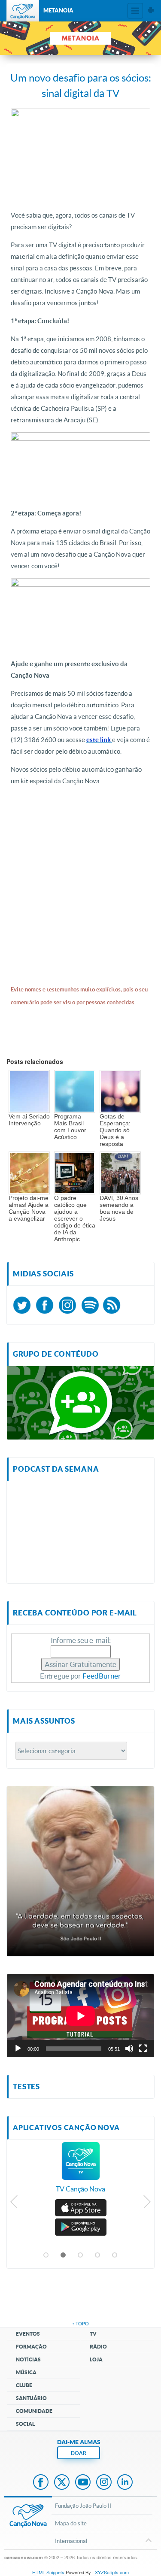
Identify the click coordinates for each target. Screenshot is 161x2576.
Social (25, 2424)
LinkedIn (125, 2483)
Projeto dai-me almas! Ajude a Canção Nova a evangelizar (29, 1208)
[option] (80, 2172)
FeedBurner (102, 1676)
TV (93, 2334)
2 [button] (64, 2255)
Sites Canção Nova (151, 11)
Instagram (104, 2483)
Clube (24, 2385)
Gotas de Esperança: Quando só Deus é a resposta (115, 1130)
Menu (135, 11)
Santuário (31, 2398)
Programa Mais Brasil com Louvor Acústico (70, 1127)
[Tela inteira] (143, 2049)
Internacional (71, 2541)
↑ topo (80, 2323)
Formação (31, 2347)
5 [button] (115, 2255)
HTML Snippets (48, 2572)
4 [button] (98, 2255)
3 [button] (81, 2255)
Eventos (28, 2334)
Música (26, 2372)
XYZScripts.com (112, 2572)
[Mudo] (129, 2049)
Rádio (98, 2347)
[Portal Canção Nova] (23, 11)
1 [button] (46, 2255)
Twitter (62, 2483)
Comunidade (34, 2411)
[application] (80, 2016)
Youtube (83, 2483)
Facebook (41, 2483)
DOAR (79, 2453)
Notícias (28, 2359)
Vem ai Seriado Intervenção (29, 1120)
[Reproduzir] (18, 2049)
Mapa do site (71, 2523)
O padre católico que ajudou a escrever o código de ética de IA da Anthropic (75, 1218)
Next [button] (147, 2204)
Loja (96, 2359)
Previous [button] (14, 2204)
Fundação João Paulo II (83, 2506)
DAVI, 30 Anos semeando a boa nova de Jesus (119, 1208)
